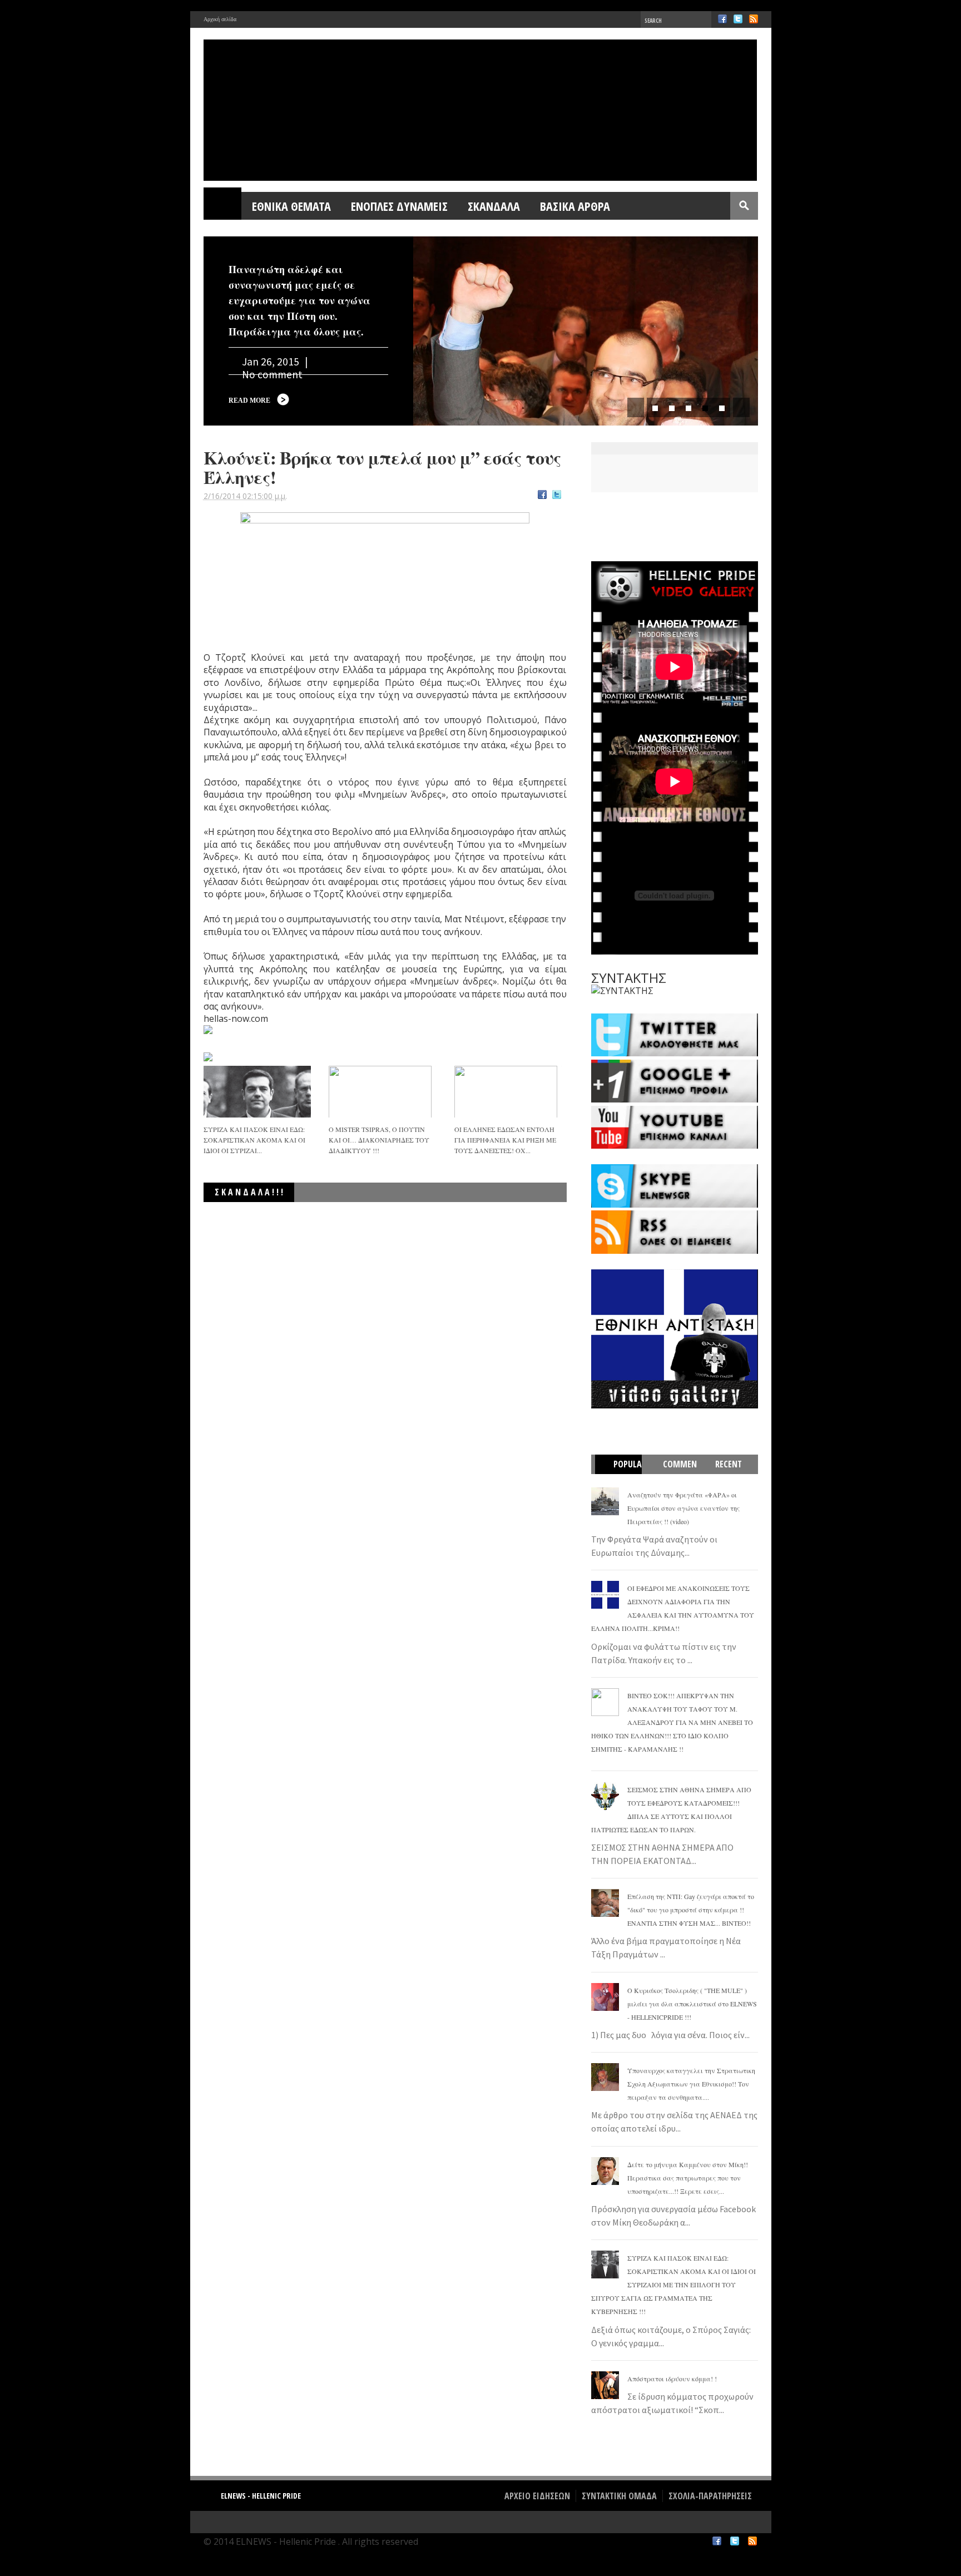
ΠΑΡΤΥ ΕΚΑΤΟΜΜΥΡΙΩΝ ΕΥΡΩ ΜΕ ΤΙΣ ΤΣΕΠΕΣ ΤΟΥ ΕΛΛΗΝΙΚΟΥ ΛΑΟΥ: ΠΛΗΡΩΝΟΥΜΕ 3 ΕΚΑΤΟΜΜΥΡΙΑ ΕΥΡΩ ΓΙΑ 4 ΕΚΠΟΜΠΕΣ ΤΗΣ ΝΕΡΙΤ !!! (403, 1218)
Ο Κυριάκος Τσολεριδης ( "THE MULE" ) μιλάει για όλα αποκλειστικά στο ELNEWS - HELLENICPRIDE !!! (692, 2004)
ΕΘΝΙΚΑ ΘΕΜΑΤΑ (291, 206)
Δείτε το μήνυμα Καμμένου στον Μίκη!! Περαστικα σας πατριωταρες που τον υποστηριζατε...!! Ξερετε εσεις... (688, 2178)
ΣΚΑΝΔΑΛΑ (494, 206)
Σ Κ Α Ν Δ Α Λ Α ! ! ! (249, 1192)
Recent (729, 1464)
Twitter (738, 19)
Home (223, 206)
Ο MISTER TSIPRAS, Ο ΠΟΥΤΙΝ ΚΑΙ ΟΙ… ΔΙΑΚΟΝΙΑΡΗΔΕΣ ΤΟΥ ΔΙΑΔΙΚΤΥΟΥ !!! (379, 1140)
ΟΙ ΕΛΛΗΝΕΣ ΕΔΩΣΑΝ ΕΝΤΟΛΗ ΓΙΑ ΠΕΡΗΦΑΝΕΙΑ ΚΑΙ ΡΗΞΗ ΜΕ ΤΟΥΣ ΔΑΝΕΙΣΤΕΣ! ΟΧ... (505, 1140)
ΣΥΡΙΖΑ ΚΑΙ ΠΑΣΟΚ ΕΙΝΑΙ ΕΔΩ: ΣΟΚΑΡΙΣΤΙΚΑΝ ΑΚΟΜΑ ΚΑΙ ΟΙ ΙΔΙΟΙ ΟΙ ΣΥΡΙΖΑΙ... (254, 1140)
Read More (249, 401)
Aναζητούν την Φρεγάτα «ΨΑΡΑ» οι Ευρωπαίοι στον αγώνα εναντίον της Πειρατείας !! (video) (683, 1508)
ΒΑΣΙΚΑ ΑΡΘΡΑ (575, 206)
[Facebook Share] (542, 496)
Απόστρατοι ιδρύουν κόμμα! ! (672, 2379)
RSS (754, 19)
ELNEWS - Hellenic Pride (261, 2496)
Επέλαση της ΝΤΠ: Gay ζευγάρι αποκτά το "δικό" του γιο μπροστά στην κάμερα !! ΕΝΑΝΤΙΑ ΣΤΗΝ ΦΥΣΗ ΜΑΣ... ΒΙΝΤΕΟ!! (691, 1910)
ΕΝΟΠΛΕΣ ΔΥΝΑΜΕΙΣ (399, 206)
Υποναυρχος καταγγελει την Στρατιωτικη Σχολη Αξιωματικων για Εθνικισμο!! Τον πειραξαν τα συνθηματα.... (691, 2084)
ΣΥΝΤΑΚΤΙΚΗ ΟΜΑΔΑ (619, 2496)
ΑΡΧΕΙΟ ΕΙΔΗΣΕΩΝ (537, 2496)
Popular (624, 1474)
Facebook (722, 19)
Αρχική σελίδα (220, 19)
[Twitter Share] (557, 496)
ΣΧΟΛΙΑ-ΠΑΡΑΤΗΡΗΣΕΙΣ (710, 2496)
